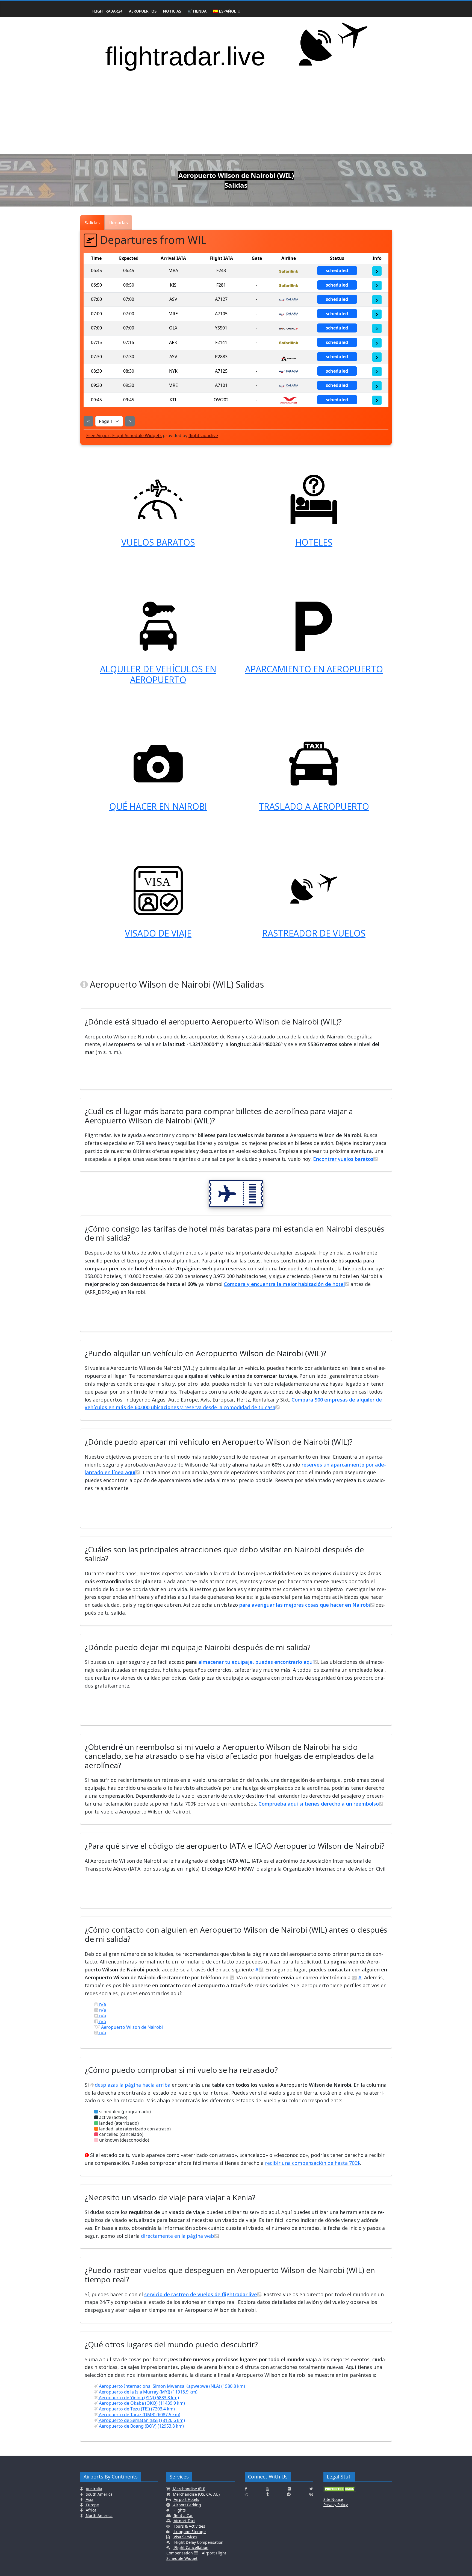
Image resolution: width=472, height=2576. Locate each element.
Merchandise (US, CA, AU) (196, 2494)
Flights (179, 2510)
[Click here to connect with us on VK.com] (311, 2494)
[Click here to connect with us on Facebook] (246, 2489)
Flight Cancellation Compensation (187, 2550)
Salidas (92, 223)
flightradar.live (203, 435)
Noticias (172, 11)
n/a (102, 2004)
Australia (94, 2489)
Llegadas (118, 223)
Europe (92, 2505)
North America (99, 2515)
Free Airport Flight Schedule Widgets (124, 435)
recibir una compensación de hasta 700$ (312, 2163)
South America (99, 2494)
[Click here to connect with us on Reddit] (289, 2494)
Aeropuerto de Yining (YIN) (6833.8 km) (138, 2398)
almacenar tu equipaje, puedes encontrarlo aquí (256, 1662)
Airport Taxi (184, 2521)
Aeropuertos (143, 11)
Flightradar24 (107, 11)
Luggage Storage (189, 2532)
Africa (91, 2510)
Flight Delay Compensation (198, 2542)
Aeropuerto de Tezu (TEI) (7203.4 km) (136, 2409)
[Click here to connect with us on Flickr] (289, 2489)
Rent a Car (183, 2515)
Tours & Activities (189, 2526)
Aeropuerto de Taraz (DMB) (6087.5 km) (139, 2415)
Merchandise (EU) (188, 2489)
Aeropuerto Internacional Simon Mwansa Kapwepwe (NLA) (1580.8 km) (171, 2386)
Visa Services (185, 2537)
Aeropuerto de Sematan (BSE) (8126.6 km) (141, 2420)
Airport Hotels (186, 2499)
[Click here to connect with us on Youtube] (267, 2489)
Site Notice (333, 2499)
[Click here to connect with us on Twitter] (311, 2489)
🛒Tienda (197, 11)
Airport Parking (187, 2505)
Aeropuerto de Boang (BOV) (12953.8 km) (141, 2426)
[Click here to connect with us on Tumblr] (267, 2494)
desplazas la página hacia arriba (133, 2085)
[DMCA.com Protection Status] (340, 2491)
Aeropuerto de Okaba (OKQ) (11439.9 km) (141, 2403)
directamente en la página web (178, 2236)
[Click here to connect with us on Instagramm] (246, 2494)
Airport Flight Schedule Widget (196, 2556)
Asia (89, 2499)
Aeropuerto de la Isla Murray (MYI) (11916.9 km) (148, 2392)
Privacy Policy (336, 2505)
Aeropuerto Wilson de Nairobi (131, 2027)
